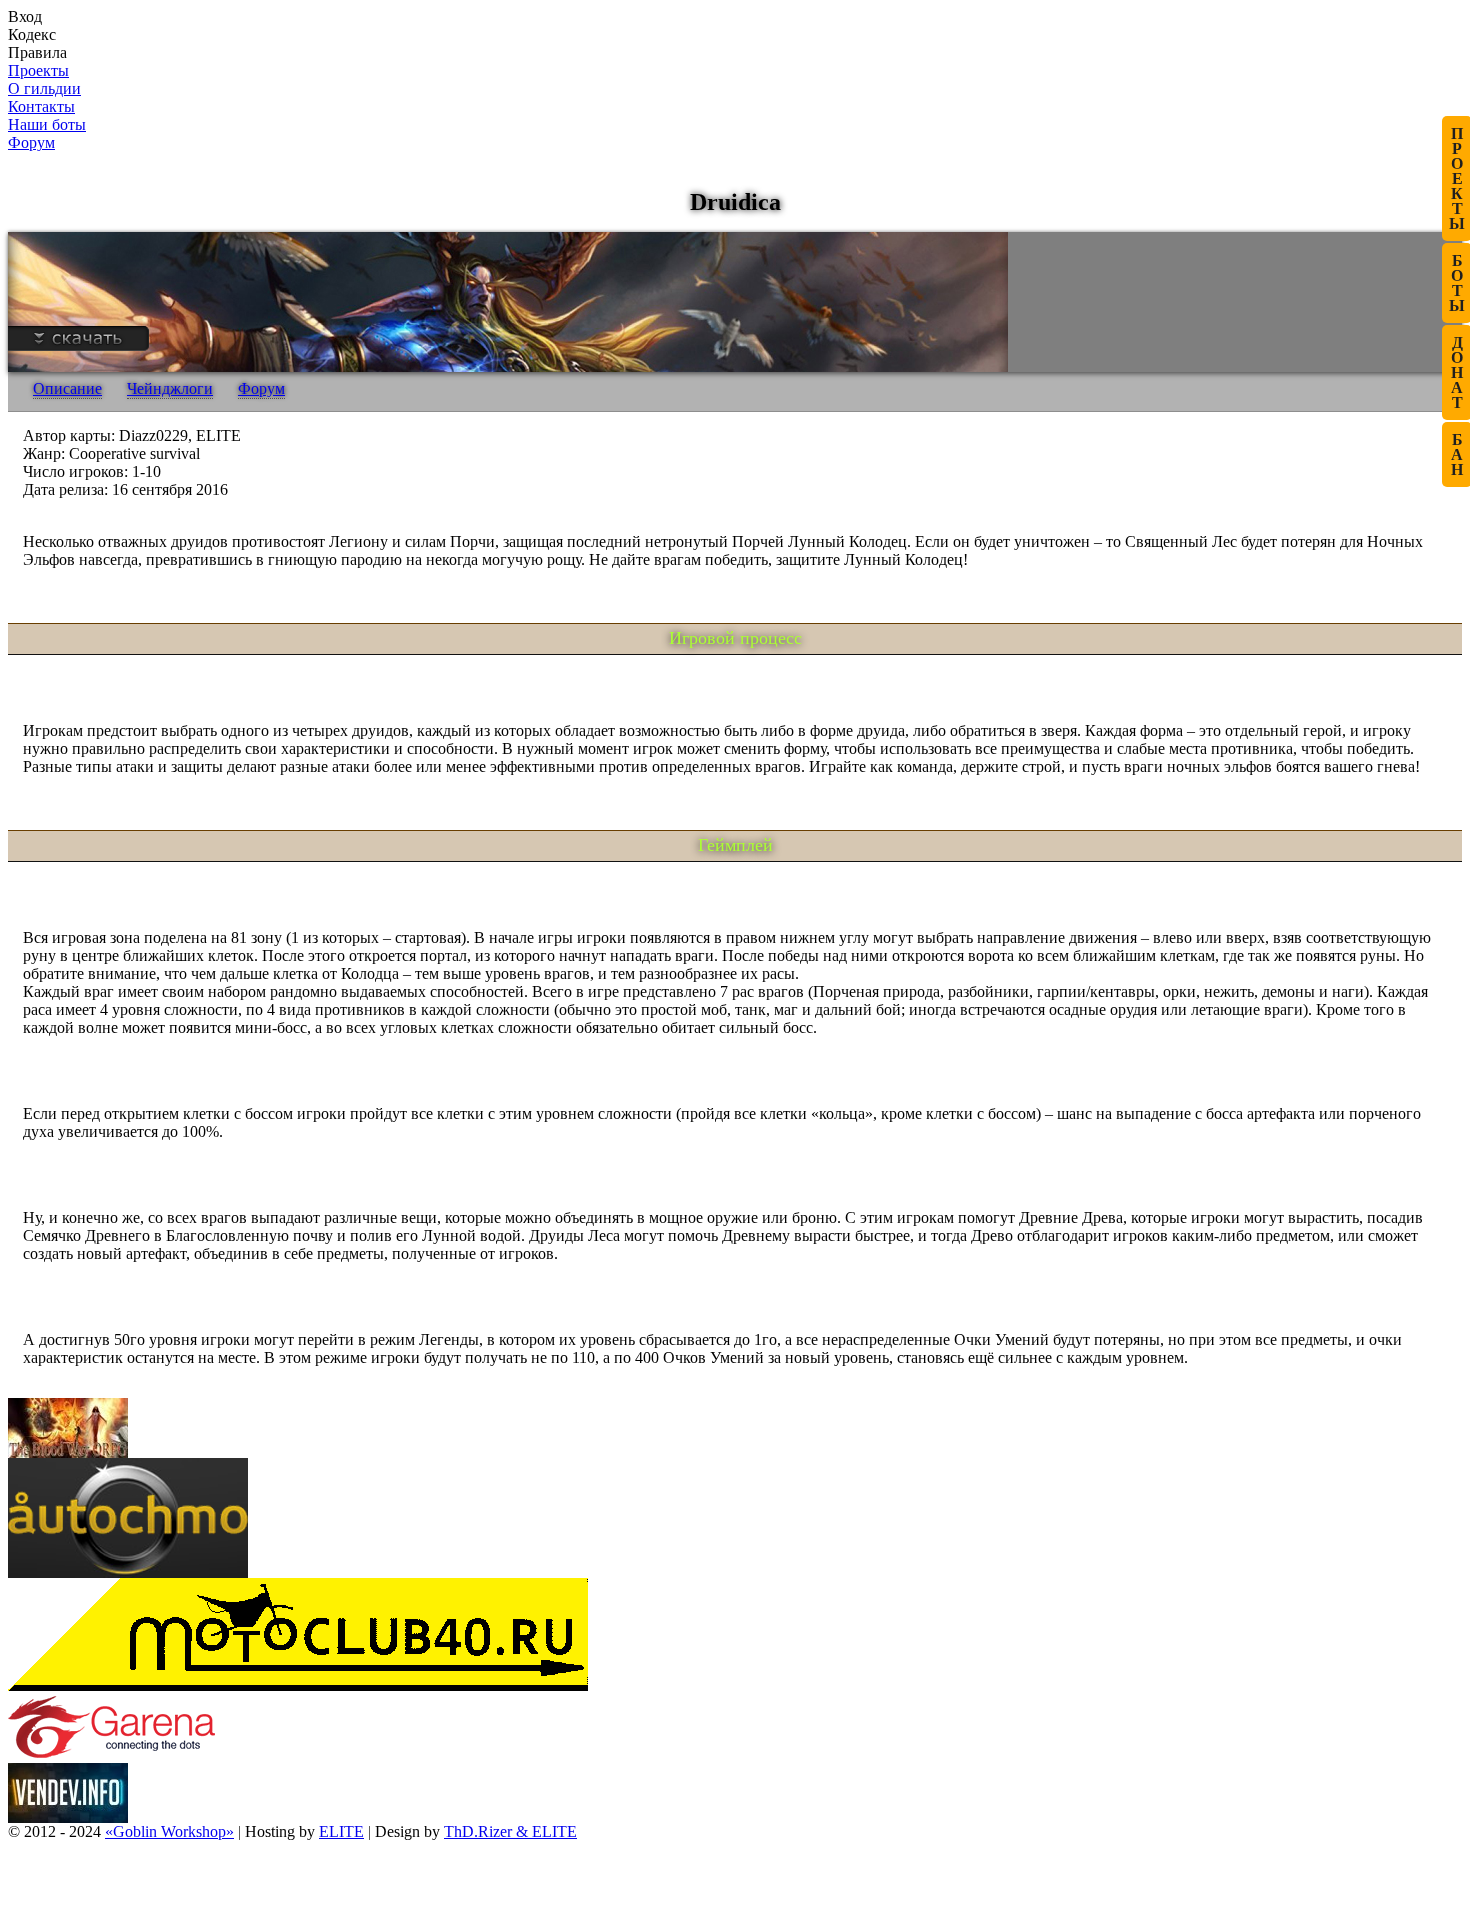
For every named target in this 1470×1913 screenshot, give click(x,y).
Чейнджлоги (170, 388)
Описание (67, 388)
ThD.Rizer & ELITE (510, 1831)
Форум (261, 388)
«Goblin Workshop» (169, 1831)
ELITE (341, 1831)
